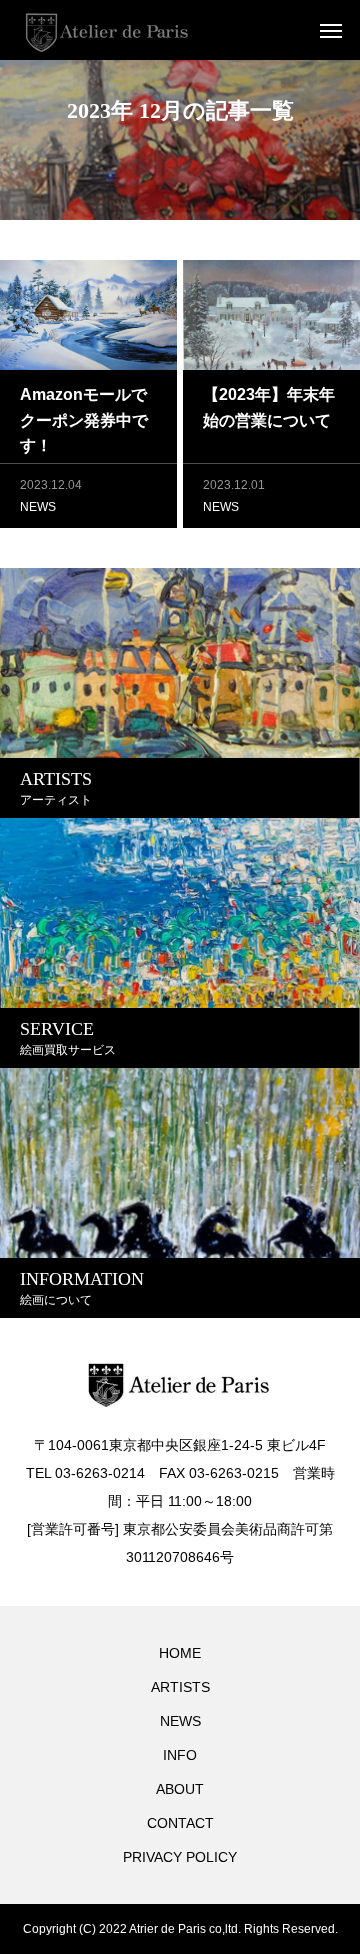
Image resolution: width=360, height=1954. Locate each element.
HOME (180, 1653)
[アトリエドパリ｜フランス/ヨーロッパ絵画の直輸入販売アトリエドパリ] (107, 30)
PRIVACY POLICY (180, 1857)
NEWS (38, 507)
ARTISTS (180, 1687)
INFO (180, 1755)
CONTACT (180, 1823)
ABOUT (180, 1789)
